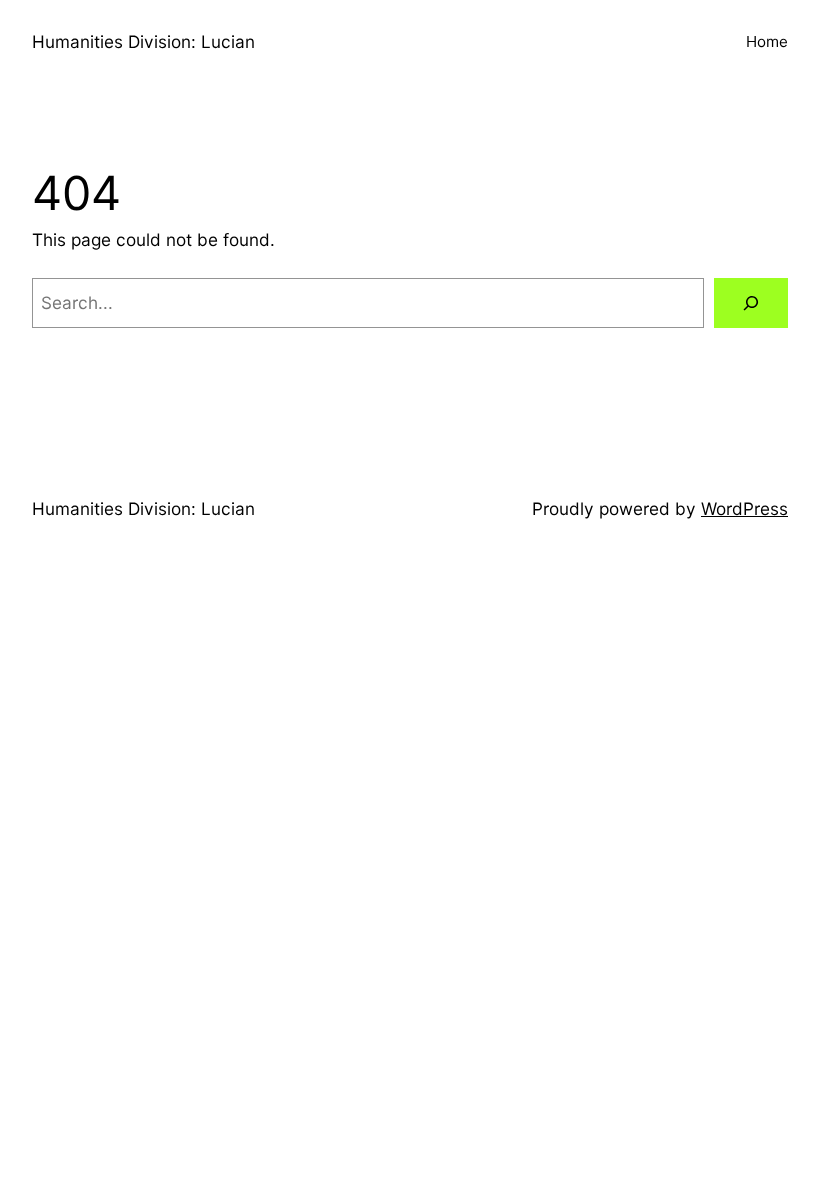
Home (767, 41)
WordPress (744, 508)
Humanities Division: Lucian (143, 41)
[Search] (751, 303)
